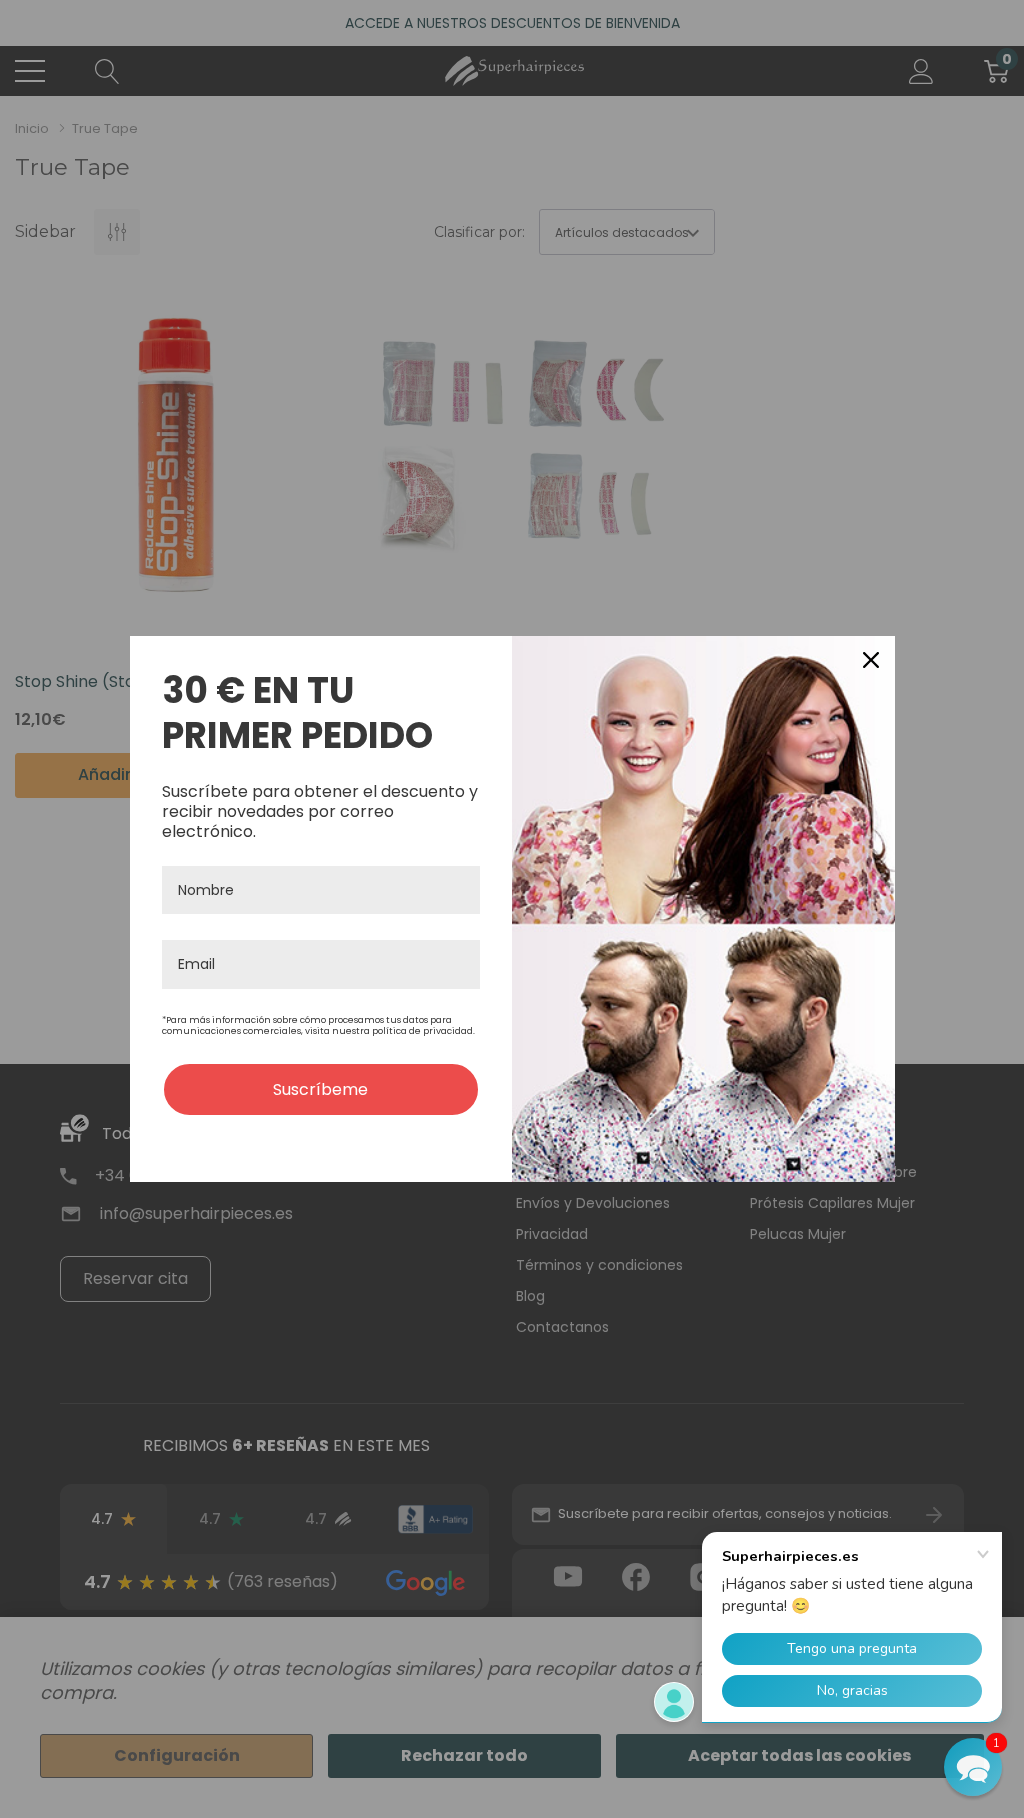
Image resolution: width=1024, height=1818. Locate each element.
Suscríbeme (320, 1089)
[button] (973, 1767)
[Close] (871, 660)
